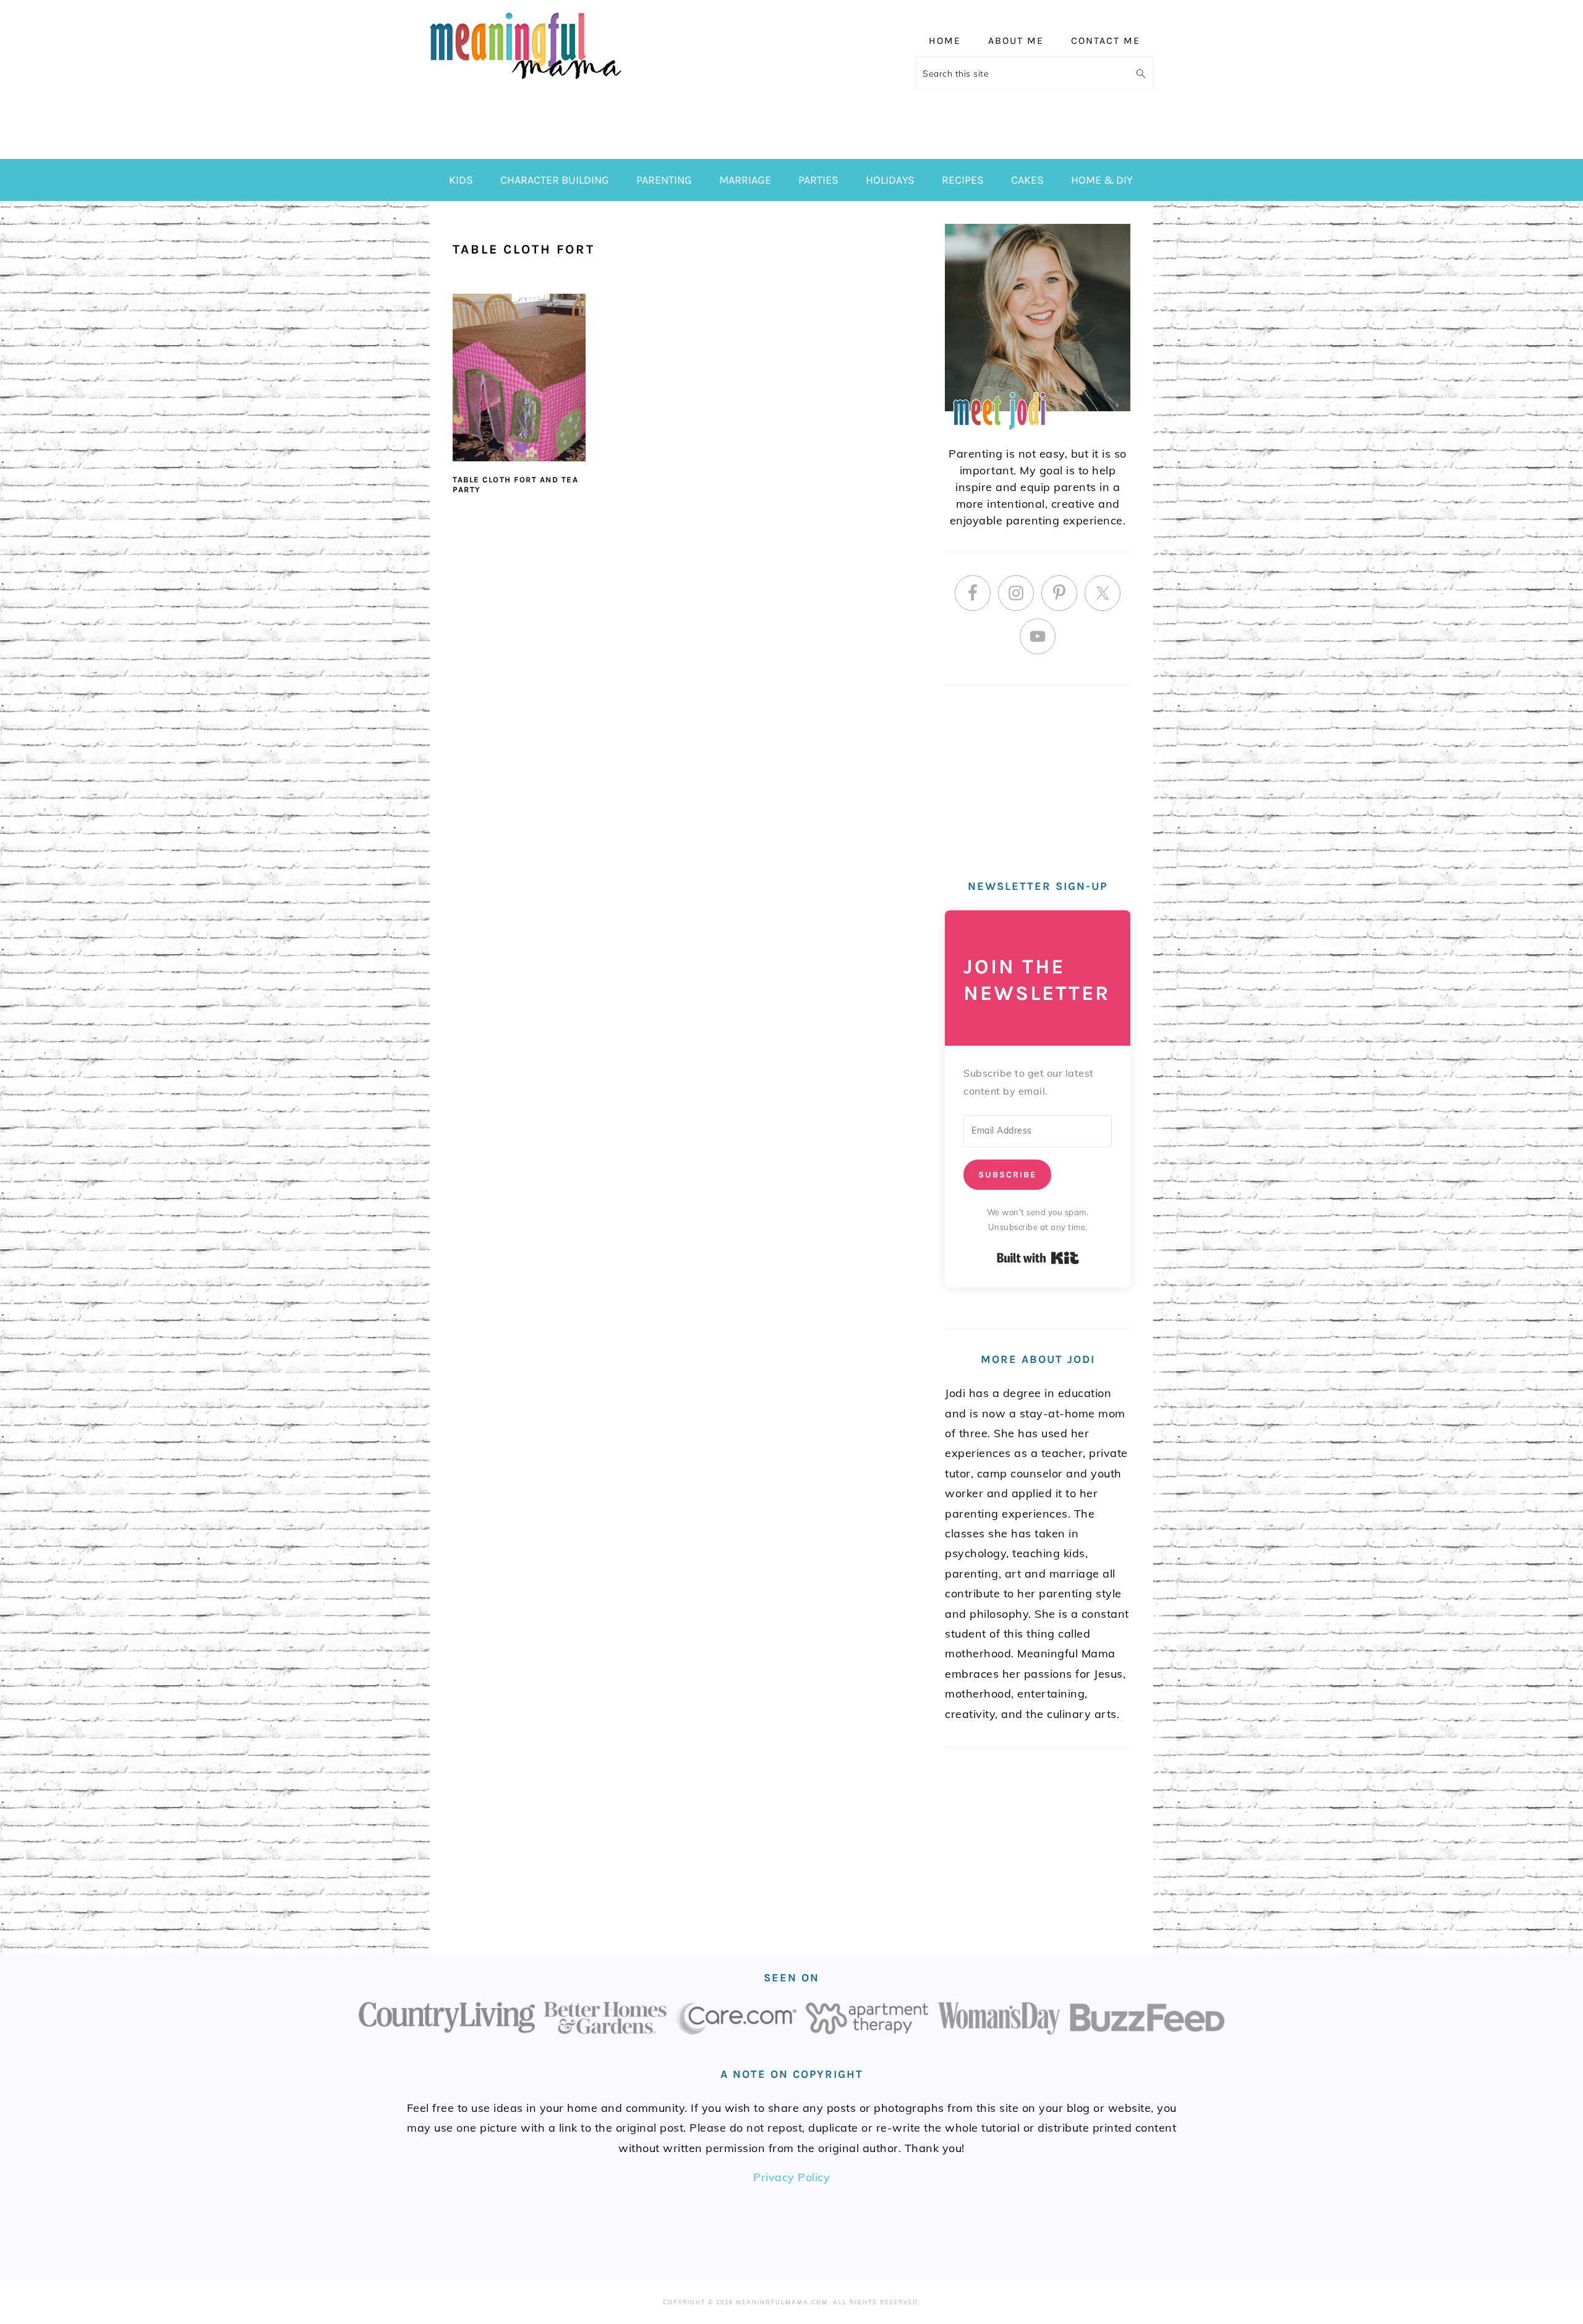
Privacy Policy (791, 2177)
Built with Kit (1038, 1258)
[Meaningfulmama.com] (526, 81)
